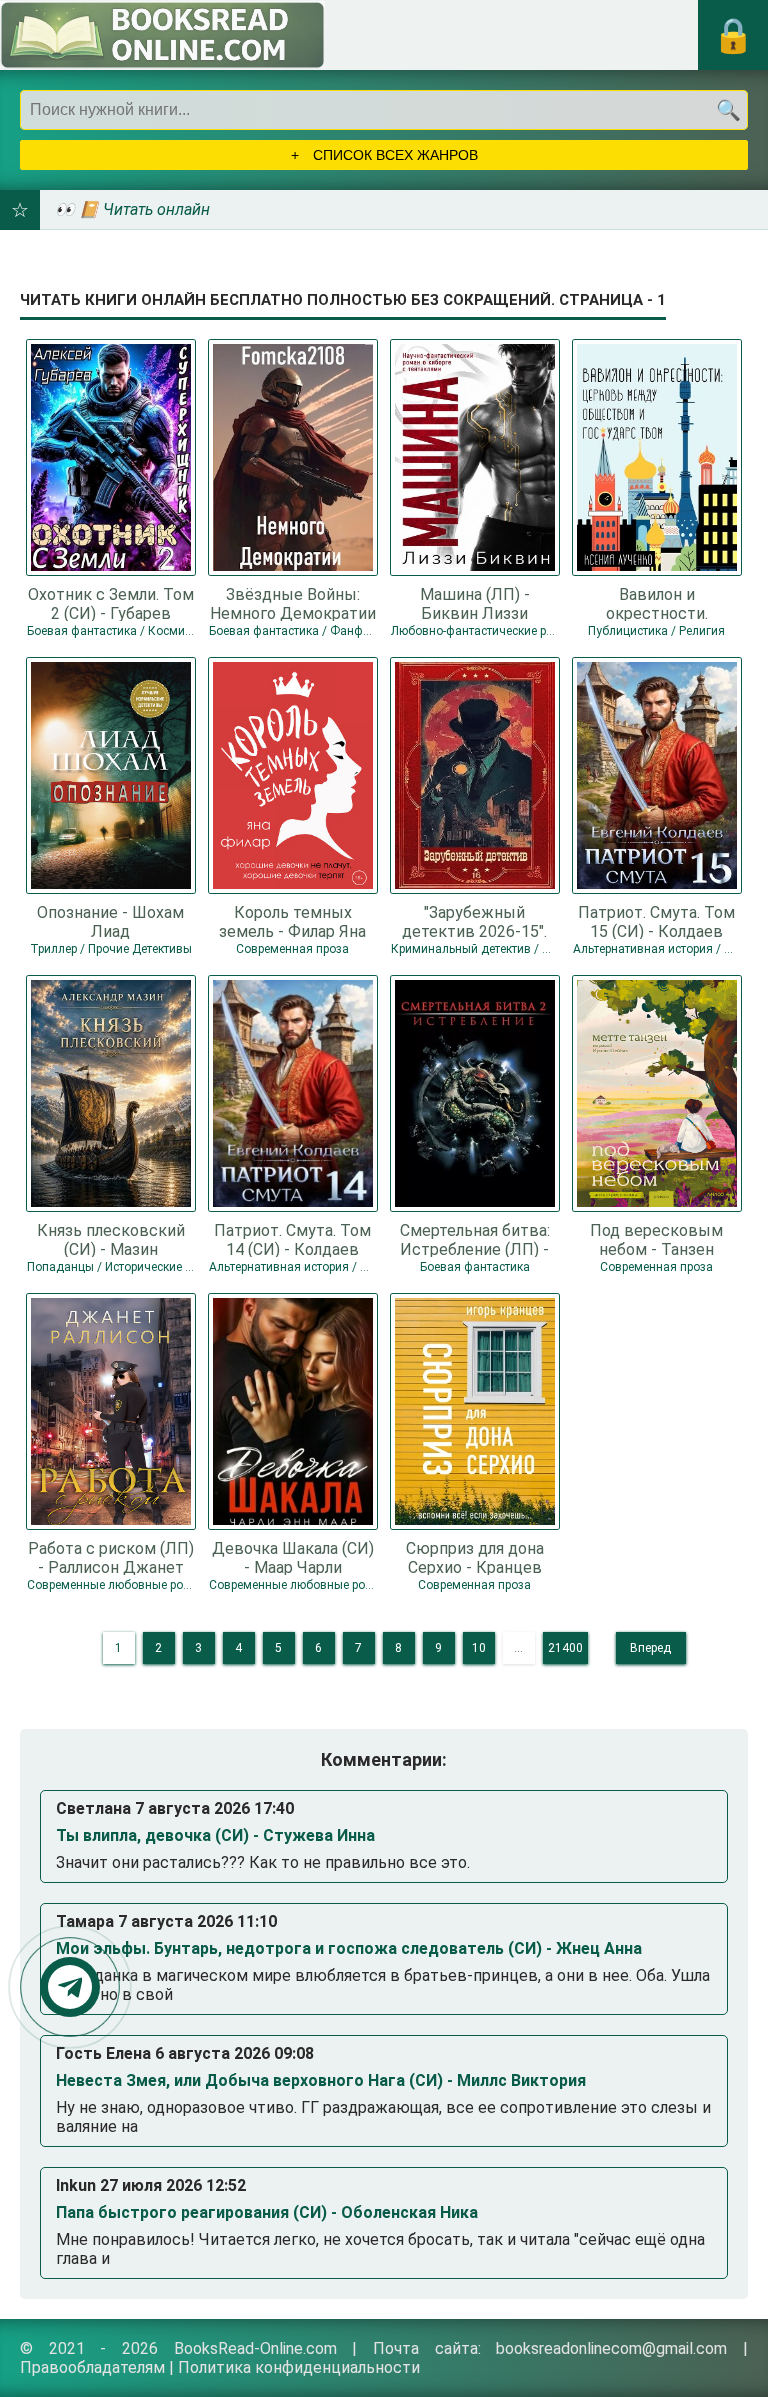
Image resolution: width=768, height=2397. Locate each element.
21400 (565, 1648)
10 (479, 1648)
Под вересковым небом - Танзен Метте (656, 1239)
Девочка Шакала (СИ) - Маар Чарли (293, 1557)
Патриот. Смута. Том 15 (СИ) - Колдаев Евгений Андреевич (656, 921)
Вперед (650, 1648)
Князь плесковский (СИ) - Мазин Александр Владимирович (111, 1239)
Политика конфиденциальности (299, 2367)
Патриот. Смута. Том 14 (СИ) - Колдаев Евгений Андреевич (292, 1239)
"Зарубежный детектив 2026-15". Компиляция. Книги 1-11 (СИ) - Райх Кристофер (475, 921)
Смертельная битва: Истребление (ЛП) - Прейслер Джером (475, 1239)
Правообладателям (92, 2367)
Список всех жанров (393, 155)
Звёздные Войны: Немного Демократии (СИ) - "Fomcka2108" (293, 603)
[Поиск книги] (728, 110)
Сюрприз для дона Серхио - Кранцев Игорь (475, 1557)
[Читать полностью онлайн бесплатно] (162, 35)
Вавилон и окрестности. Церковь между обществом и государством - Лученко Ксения (656, 603)
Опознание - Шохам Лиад (110, 921)
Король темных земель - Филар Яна (292, 921)
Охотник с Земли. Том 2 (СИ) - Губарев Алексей (111, 603)
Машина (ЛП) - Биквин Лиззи (475, 603)
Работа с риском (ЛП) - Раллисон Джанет (111, 1557)
